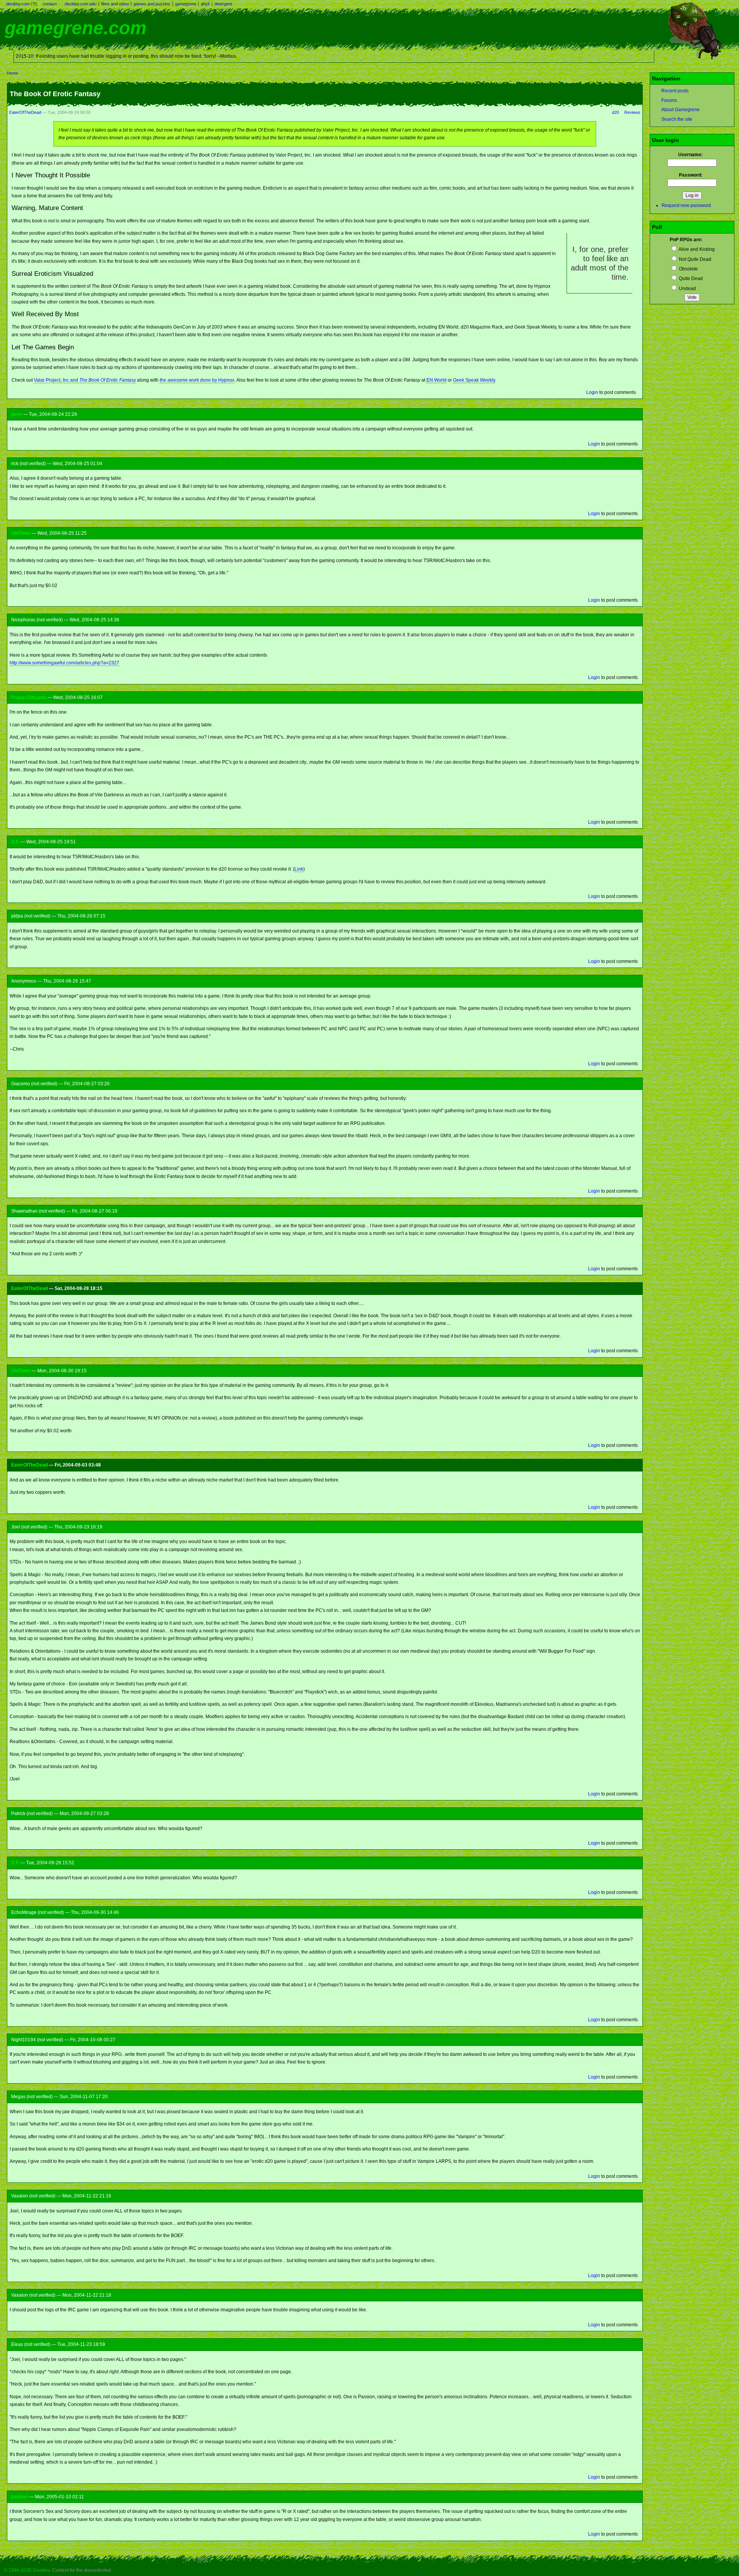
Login (592, 392)
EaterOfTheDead (25, 112)
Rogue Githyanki (29, 697)
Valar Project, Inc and (85, 380)
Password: (692, 175)
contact (50, 4)
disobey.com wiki (80, 4)
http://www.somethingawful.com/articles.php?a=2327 (64, 663)
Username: (692, 155)
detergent (223, 4)
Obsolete (688, 269)
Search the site (677, 119)
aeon (17, 414)
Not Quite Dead (695, 259)
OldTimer (21, 533)
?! (34, 4)
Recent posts (675, 91)
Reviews (632, 112)
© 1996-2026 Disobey (27, 2570)
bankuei (20, 2497)
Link (299, 869)
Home (13, 73)
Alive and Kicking (696, 249)
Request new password (686, 205)
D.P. (15, 842)
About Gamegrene (680, 110)
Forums (669, 100)
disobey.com (18, 4)
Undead (687, 289)
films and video (115, 4)
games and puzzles (152, 4)
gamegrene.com (76, 28)
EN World (436, 380)
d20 (615, 112)
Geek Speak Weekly (474, 380)
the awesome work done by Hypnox (197, 380)
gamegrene (186, 4)
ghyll (205, 4)
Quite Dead (690, 279)
